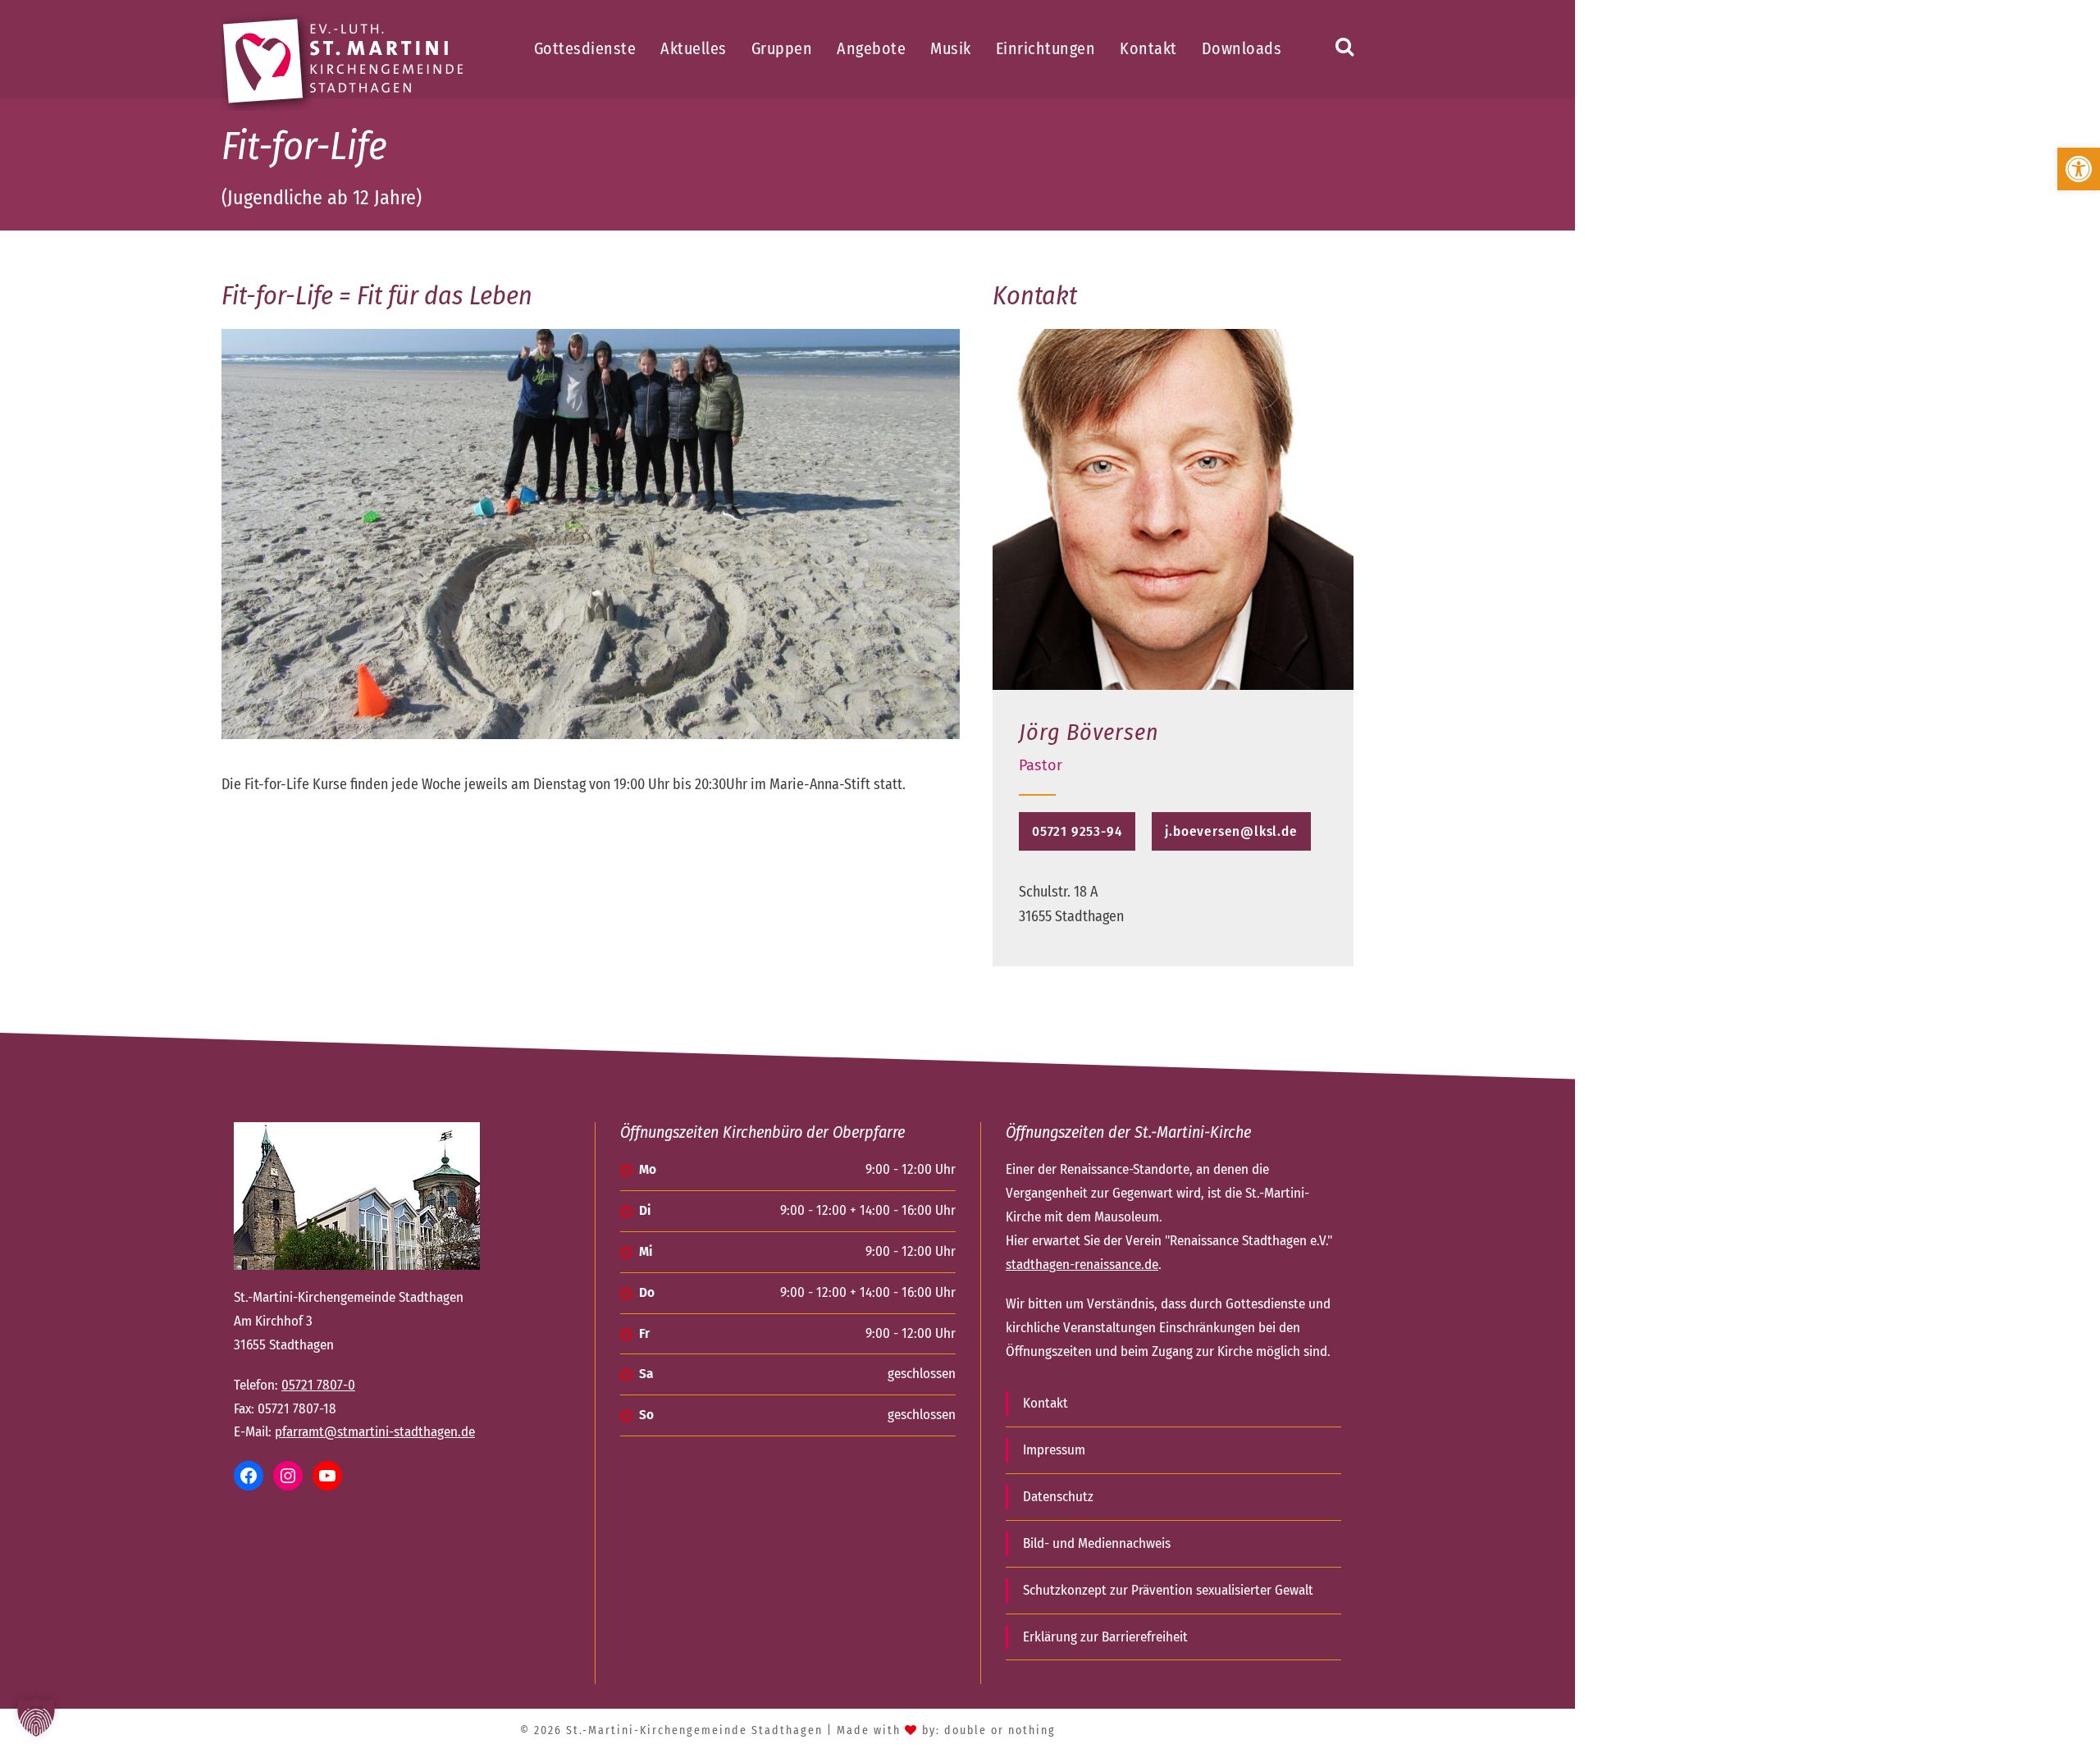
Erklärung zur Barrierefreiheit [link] (1105, 1637)
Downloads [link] (1242, 48)
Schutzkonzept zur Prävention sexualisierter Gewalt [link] (1168, 1590)
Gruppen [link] (782, 48)
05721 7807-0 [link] (318, 1385)
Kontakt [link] (1148, 48)
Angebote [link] (871, 48)
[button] (36, 1717)
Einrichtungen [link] (1046, 48)
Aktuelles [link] (694, 48)
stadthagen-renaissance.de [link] (1082, 1265)
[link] (2079, 169)
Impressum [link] (1054, 1450)
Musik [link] (951, 48)
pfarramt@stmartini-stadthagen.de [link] (375, 1432)
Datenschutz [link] (1058, 1497)
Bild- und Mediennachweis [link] (1097, 1543)
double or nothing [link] (1000, 1730)
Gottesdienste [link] (585, 48)
